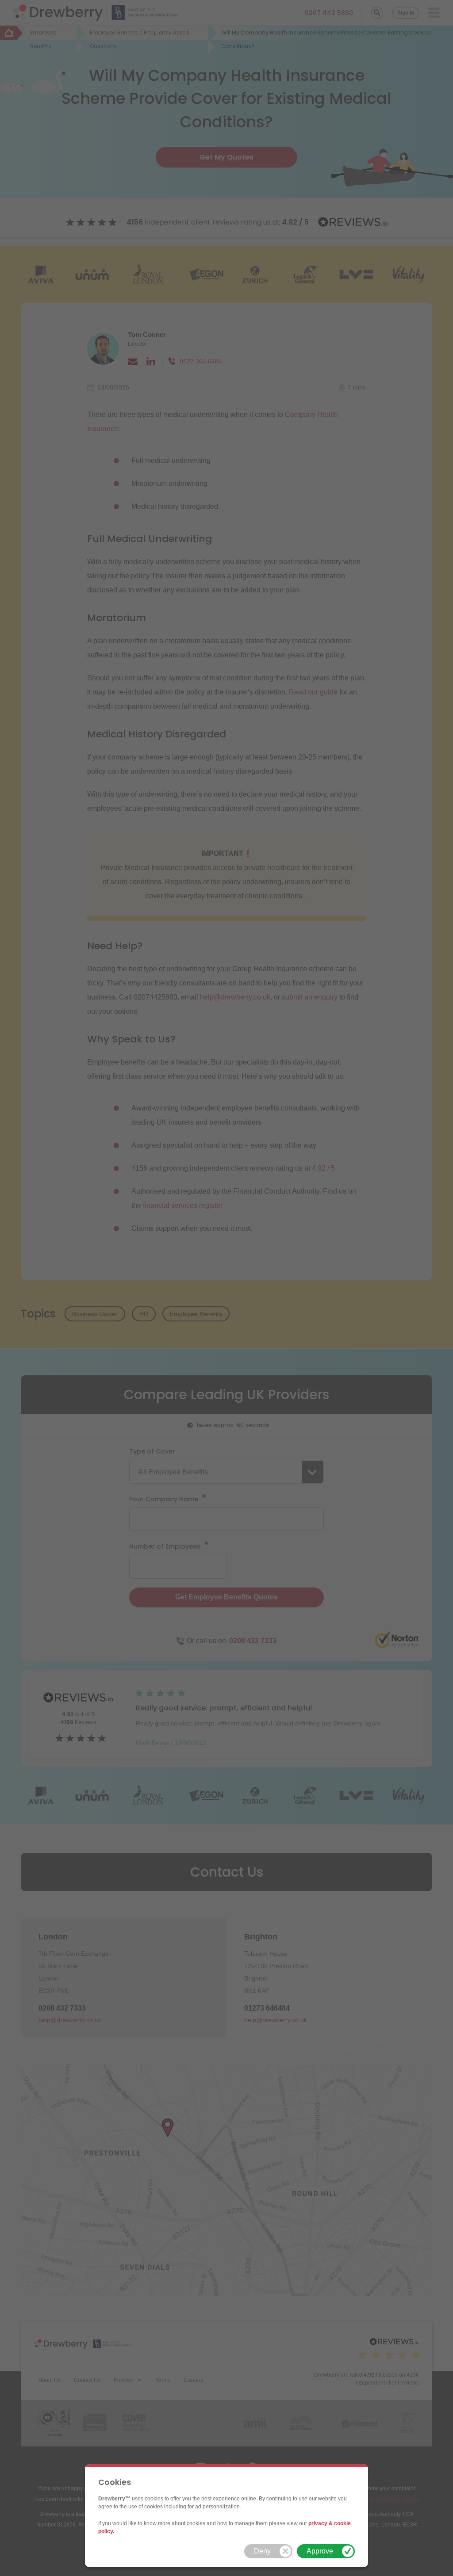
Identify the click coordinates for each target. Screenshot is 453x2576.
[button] (268, 2551)
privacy (318, 2523)
